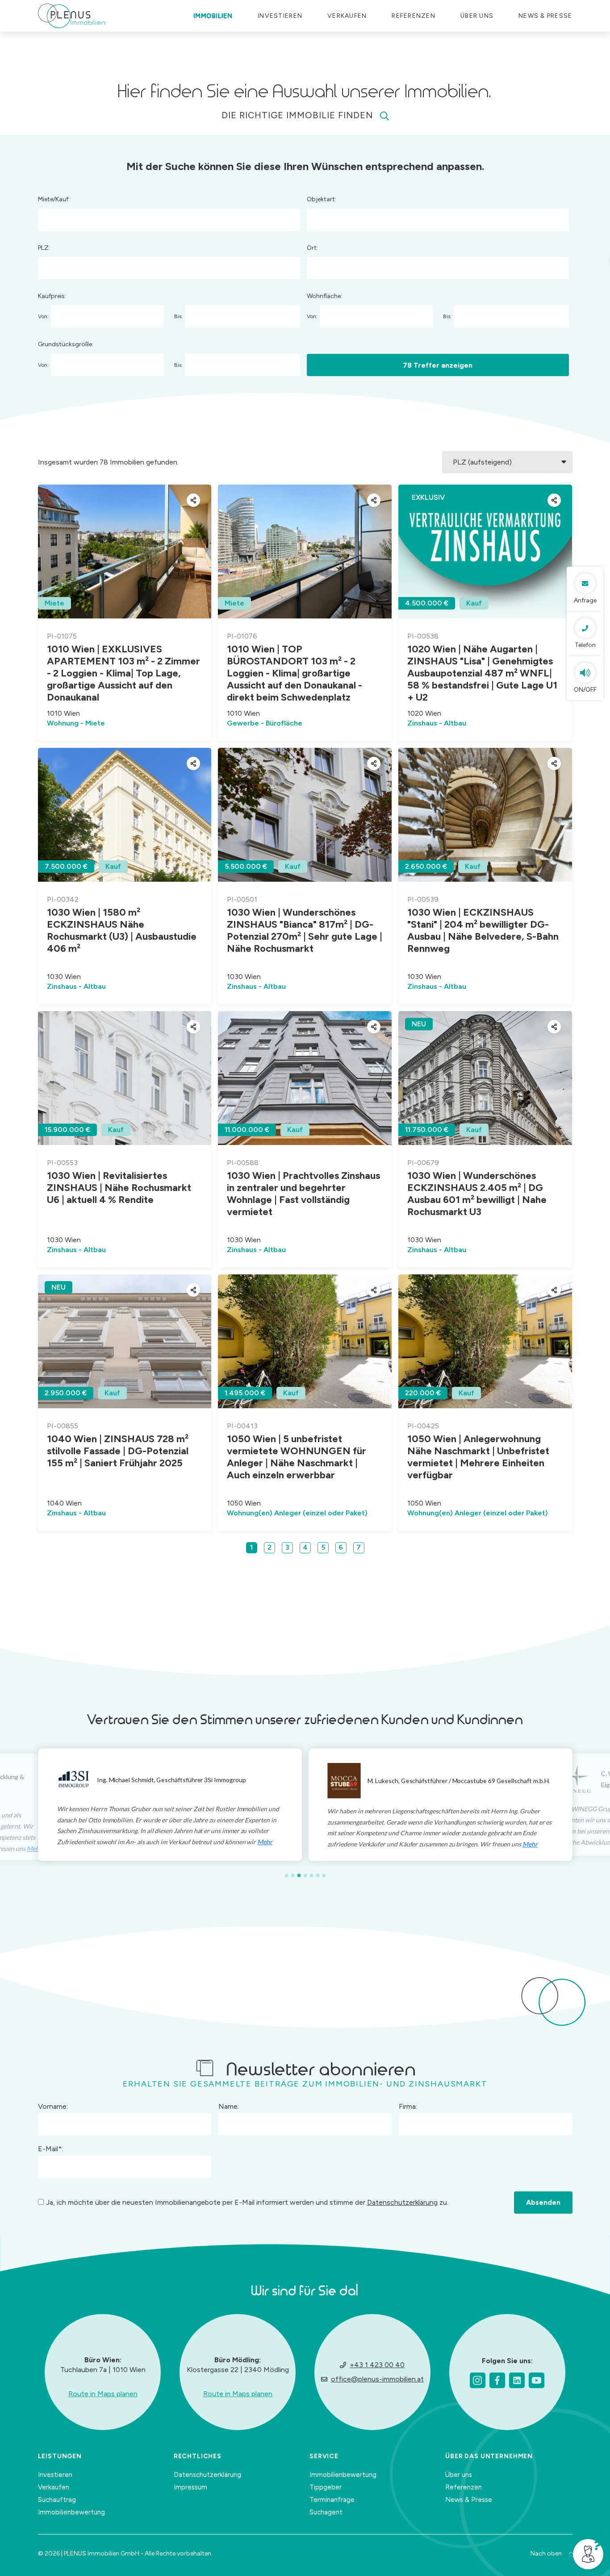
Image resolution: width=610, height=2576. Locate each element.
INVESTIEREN (280, 16)
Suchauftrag (57, 2500)
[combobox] (169, 220)
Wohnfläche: (324, 296)
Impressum (190, 2487)
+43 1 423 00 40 (377, 2365)
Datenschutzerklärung (402, 2202)
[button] (286, 1875)
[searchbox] (43, 218)
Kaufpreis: (52, 296)
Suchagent (326, 2512)
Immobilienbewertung (71, 2512)
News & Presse (469, 2500)
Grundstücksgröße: (66, 344)
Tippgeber (326, 2487)
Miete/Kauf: (54, 199)
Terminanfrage (332, 2500)
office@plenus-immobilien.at (377, 2379)
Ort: (312, 248)
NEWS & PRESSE (545, 16)
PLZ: (44, 248)
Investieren (55, 2475)
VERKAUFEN (347, 16)
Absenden (543, 2202)
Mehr (267, 1842)
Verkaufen (54, 2487)
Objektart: (322, 199)
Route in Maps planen (103, 2394)
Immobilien (213, 16)
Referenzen (414, 16)
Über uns (477, 16)
